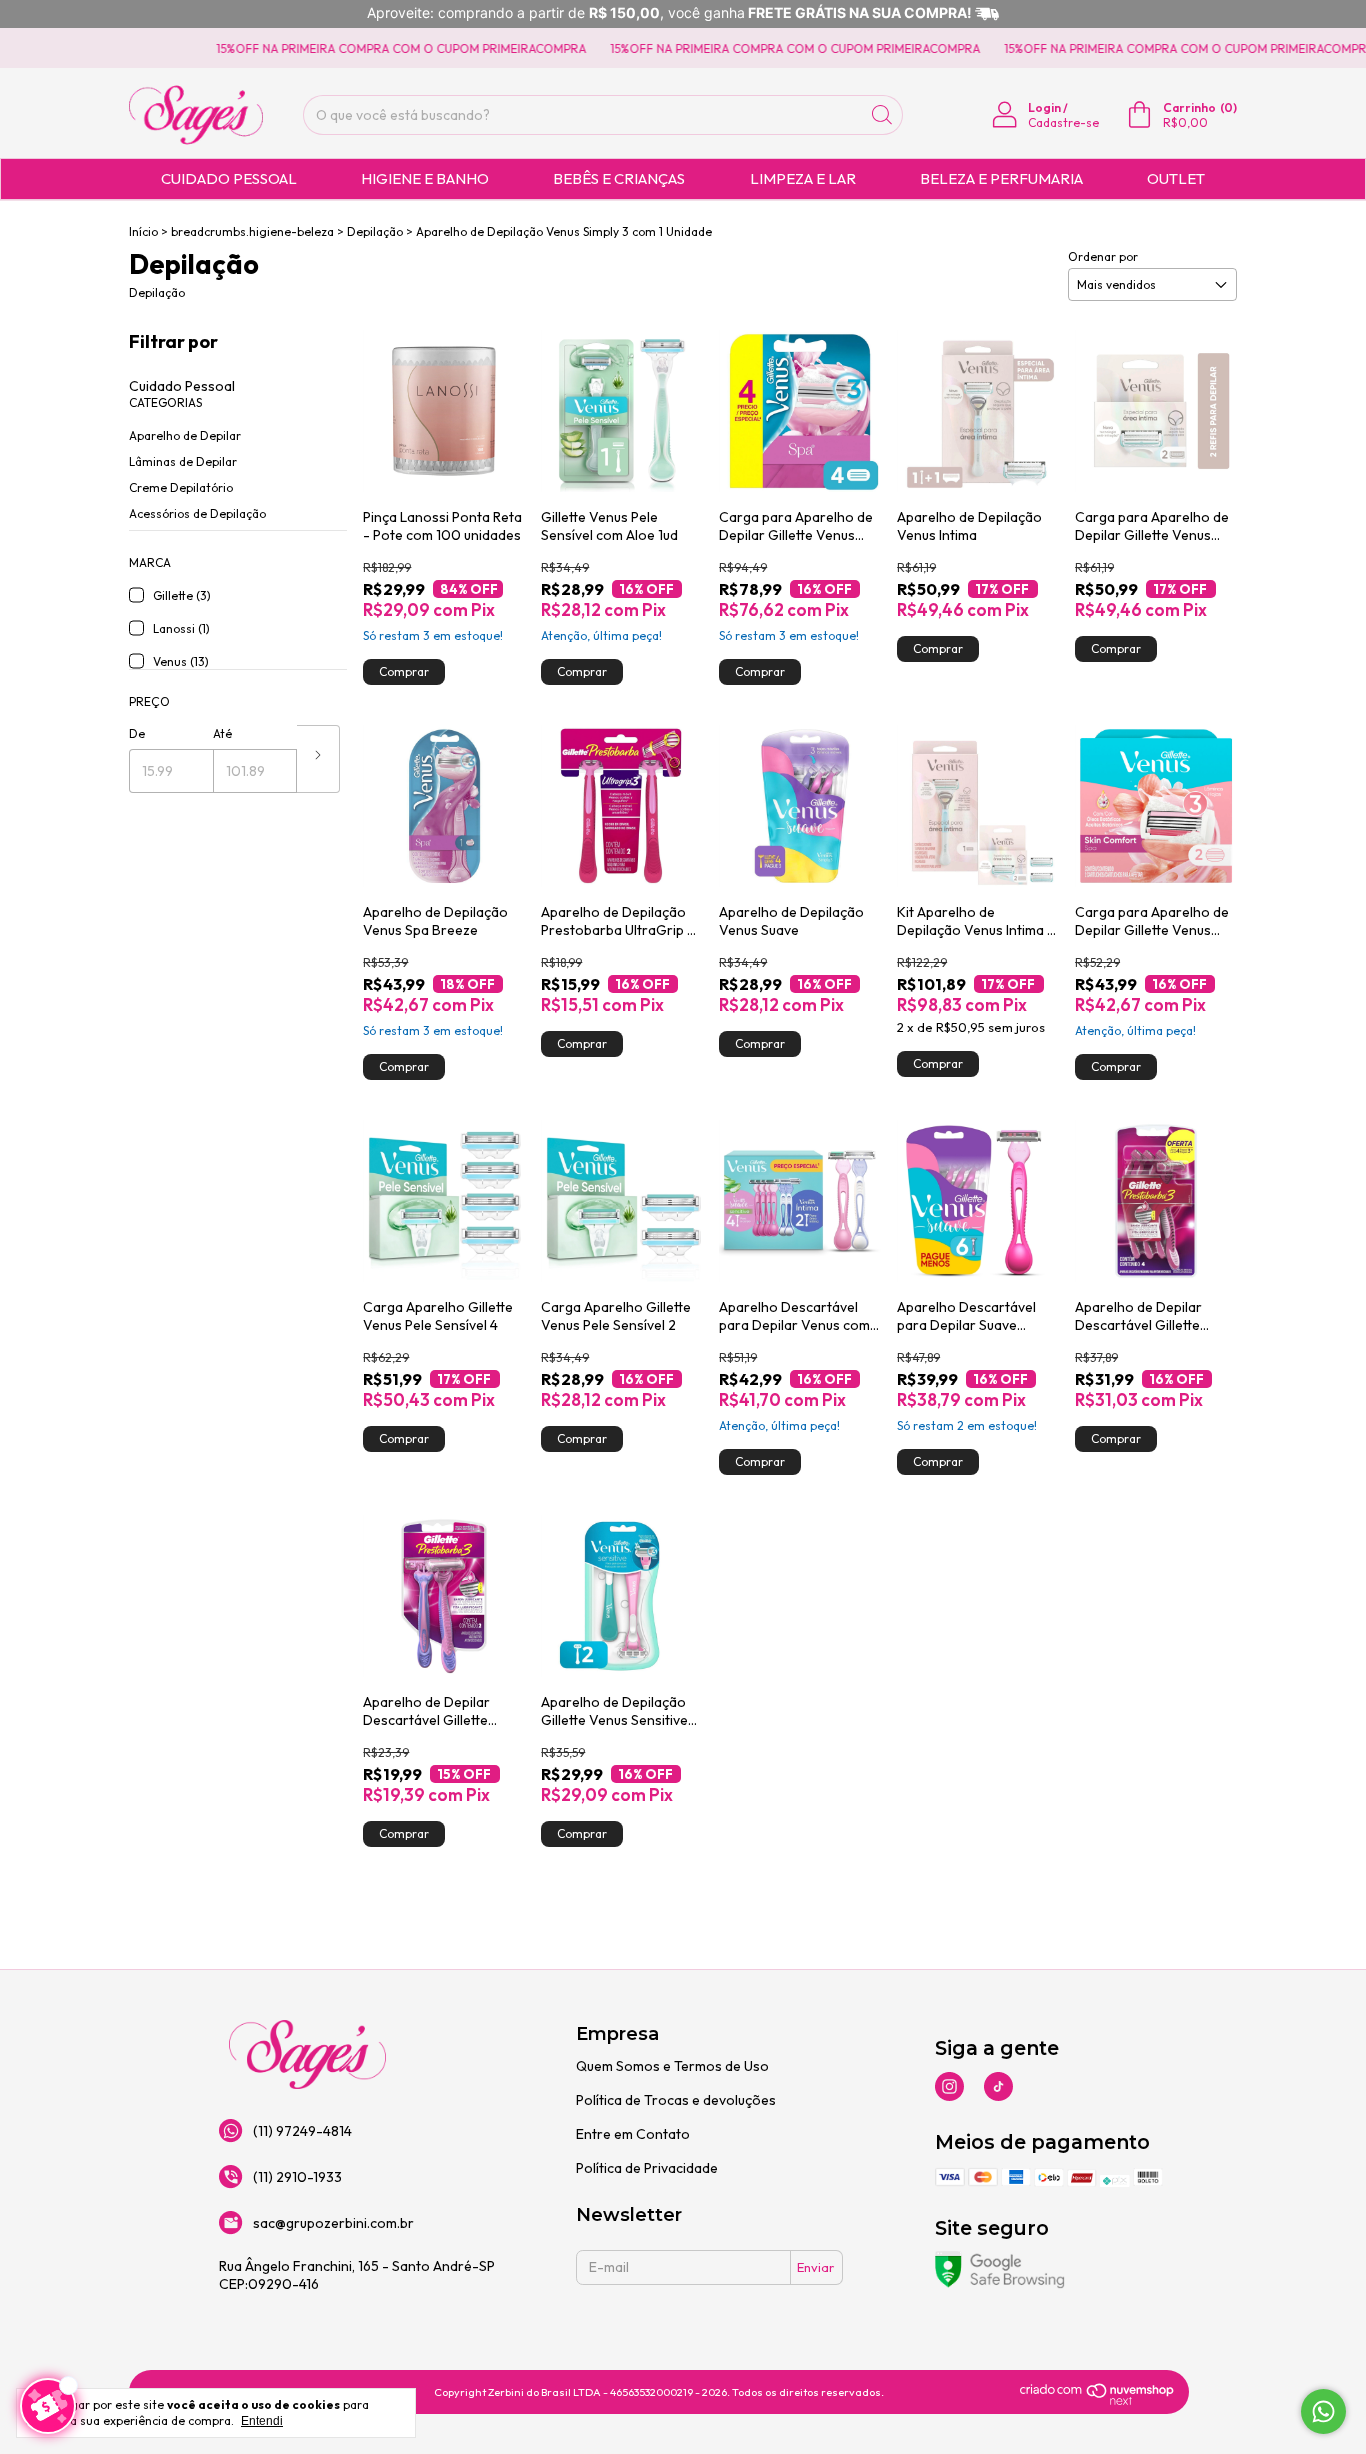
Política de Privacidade (647, 2168)
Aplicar (318, 759)
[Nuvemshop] (1097, 2401)
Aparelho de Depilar (185, 435)
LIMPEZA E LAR (803, 178)
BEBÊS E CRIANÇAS (619, 178)
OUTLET (1176, 178)
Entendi (262, 2421)
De (137, 733)
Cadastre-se (1063, 122)
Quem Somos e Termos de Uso (672, 2066)
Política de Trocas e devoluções (676, 2100)
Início (143, 231)
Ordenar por (1103, 256)
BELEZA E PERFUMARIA (1001, 178)
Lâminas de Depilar (183, 461)
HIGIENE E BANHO (425, 178)
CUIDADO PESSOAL (229, 178)
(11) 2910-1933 (297, 2177)
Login (1044, 107)
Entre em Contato (633, 2134)
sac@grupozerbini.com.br (333, 2223)
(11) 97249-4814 (302, 2131)
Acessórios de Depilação (197, 513)
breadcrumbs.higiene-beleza (252, 231)
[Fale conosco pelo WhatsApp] (1323, 2411)
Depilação (375, 231)
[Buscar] (882, 115)
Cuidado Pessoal (182, 386)
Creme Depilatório (181, 487)
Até (222, 733)
